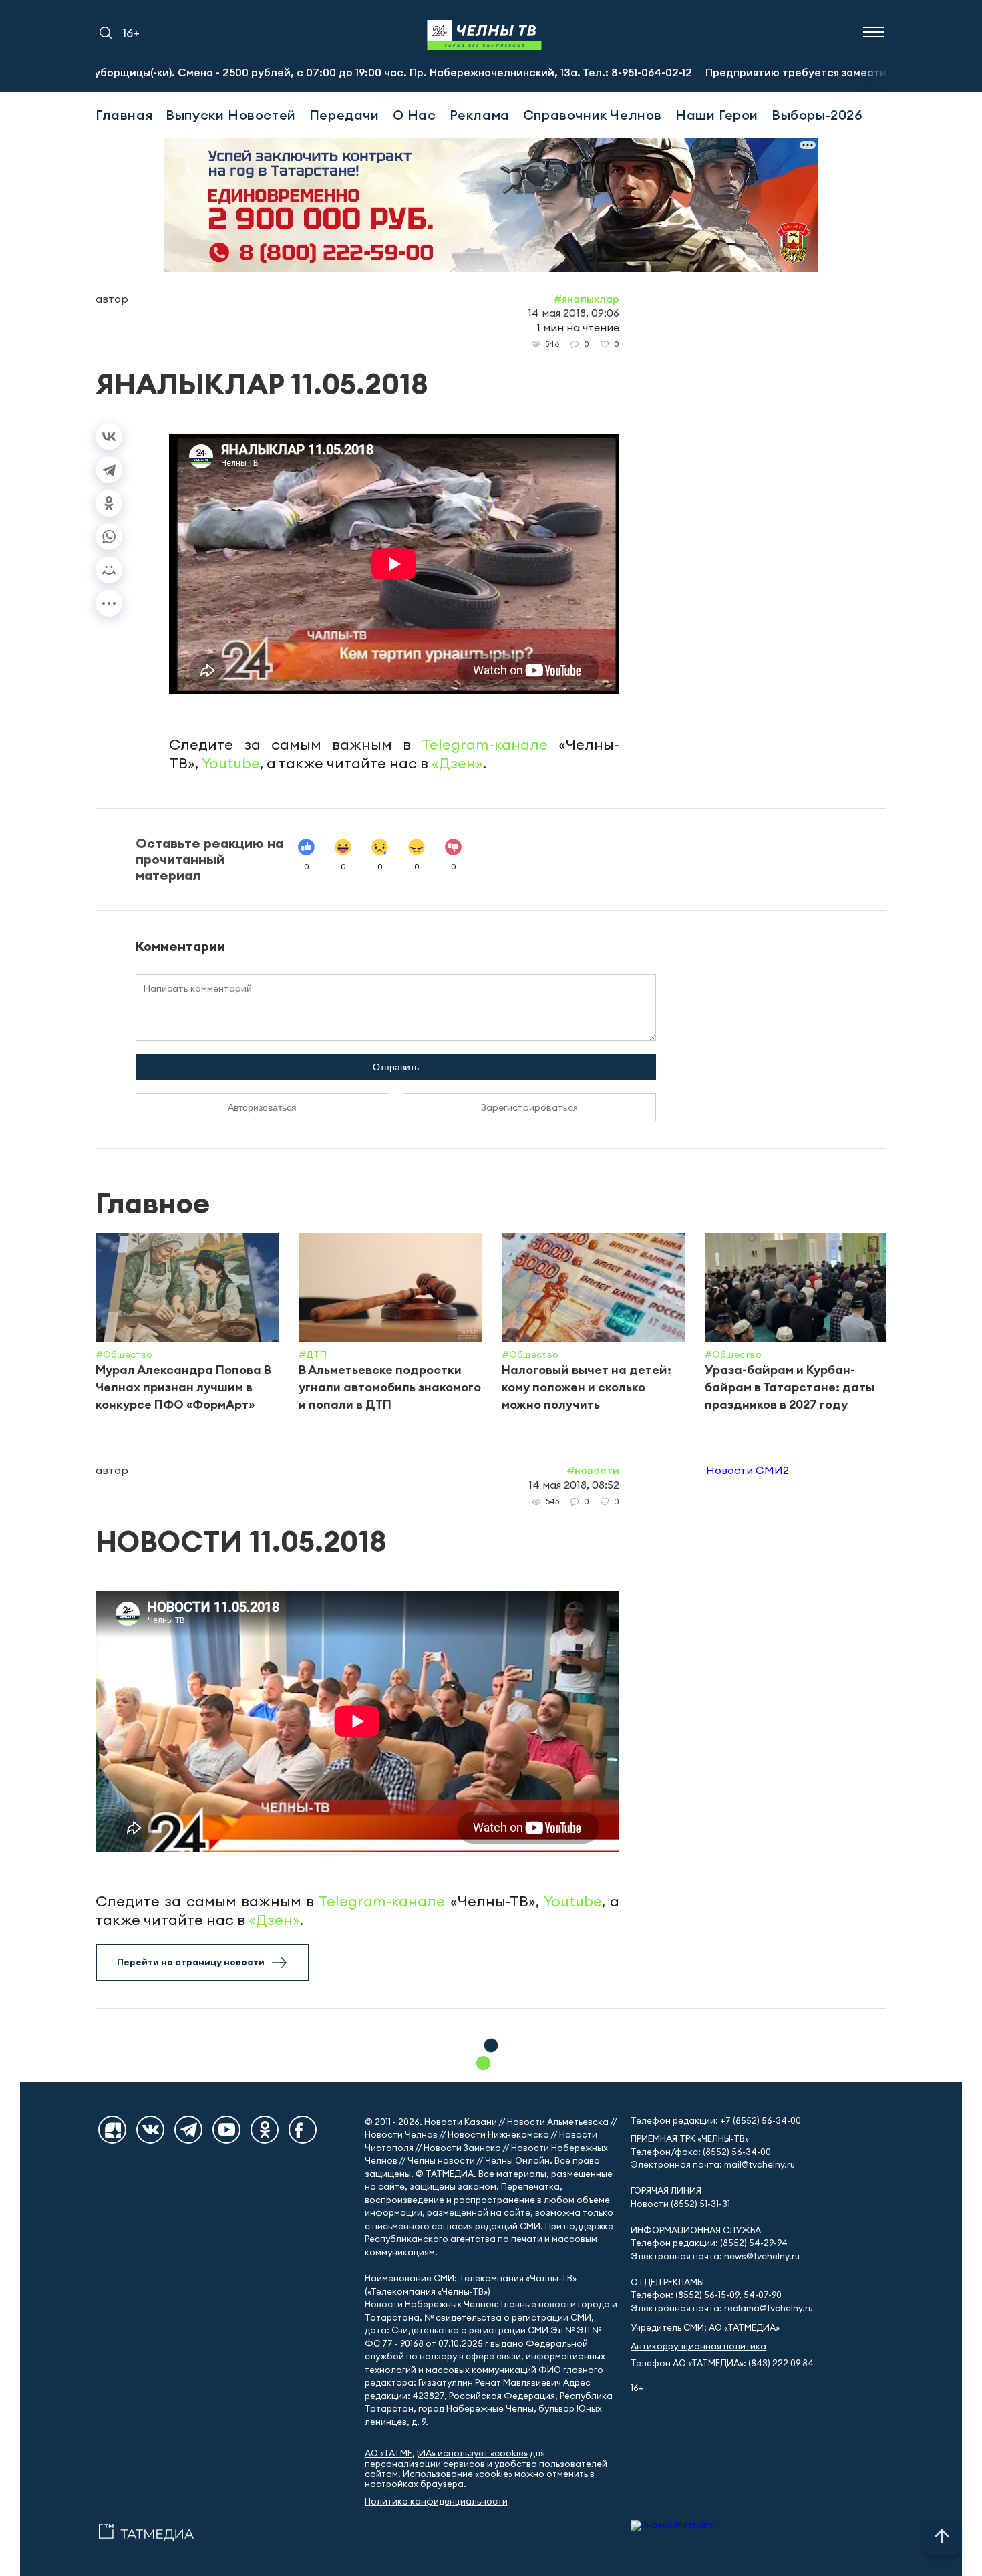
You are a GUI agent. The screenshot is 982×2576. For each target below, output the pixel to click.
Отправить (396, 1067)
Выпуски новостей (231, 115)
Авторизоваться (262, 1107)
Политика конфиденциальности (436, 2501)
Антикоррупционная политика (698, 2346)
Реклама (480, 115)
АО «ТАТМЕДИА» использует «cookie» (446, 2453)
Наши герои (717, 115)
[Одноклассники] (109, 503)
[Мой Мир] (109, 570)
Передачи (344, 115)
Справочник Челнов (593, 115)
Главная (124, 115)
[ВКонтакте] (109, 436)
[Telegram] (109, 470)
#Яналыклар (587, 299)
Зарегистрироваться (529, 1107)
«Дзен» (457, 763)
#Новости (593, 1470)
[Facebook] (303, 2130)
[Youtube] (226, 2130)
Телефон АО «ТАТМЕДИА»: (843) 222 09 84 (722, 2363)
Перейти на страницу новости (191, 1962)
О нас (415, 115)
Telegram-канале (485, 744)
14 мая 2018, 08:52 (574, 1485)
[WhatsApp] (109, 537)
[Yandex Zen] (112, 2130)
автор (112, 299)
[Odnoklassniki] (265, 2130)
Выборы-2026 (817, 115)
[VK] (150, 2130)
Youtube (231, 763)
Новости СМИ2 (748, 1470)
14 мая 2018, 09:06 (574, 313)
